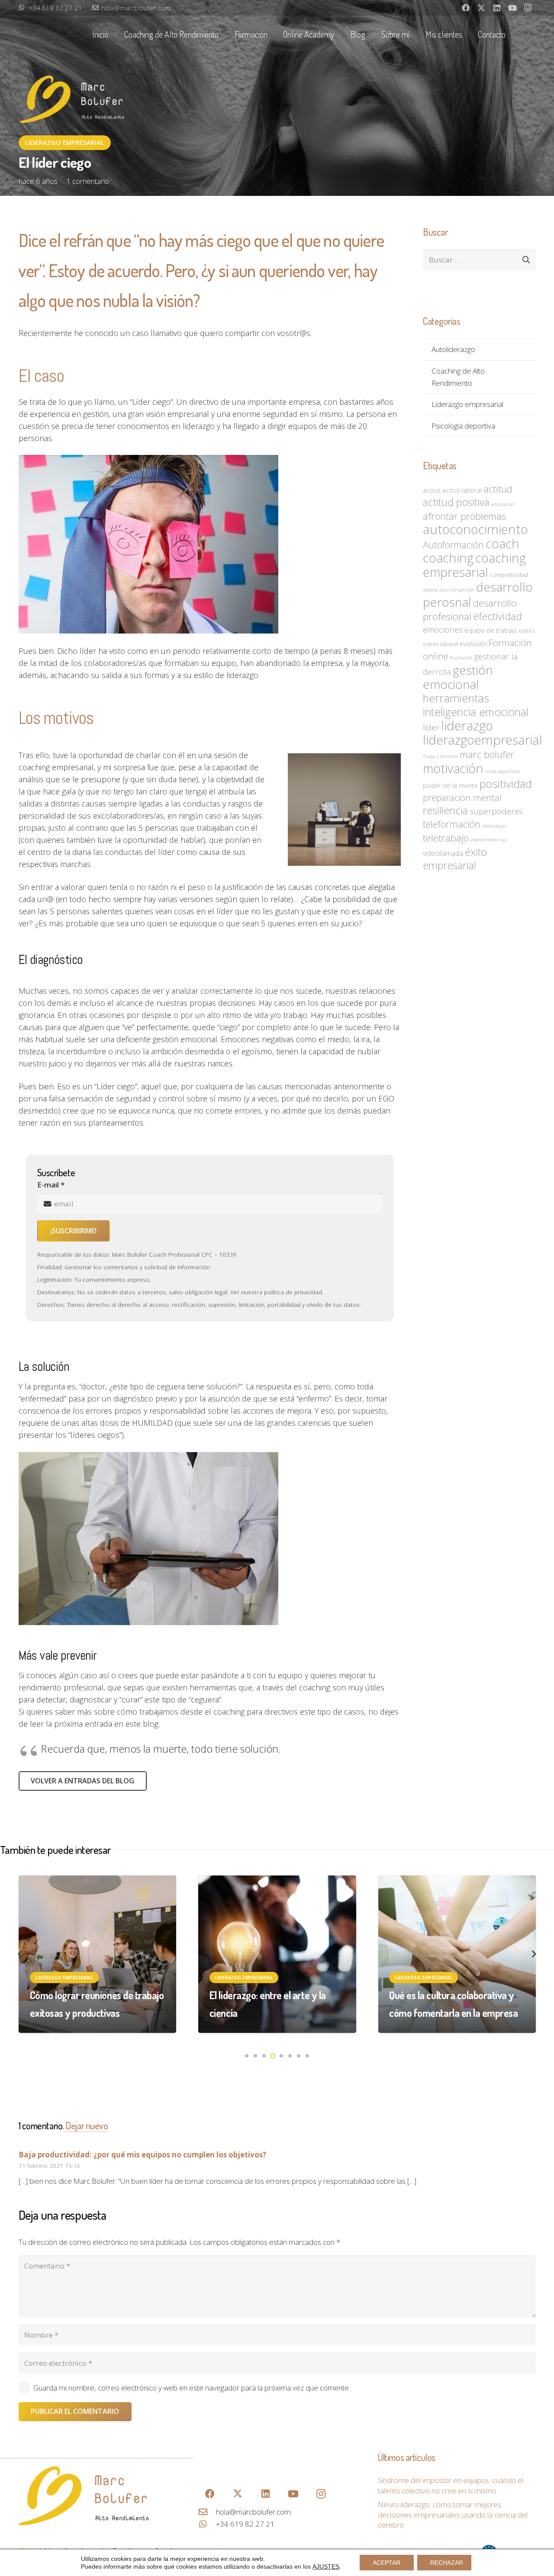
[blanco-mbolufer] (73, 101)
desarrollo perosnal (478, 594)
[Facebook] (466, 8)
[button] (224, 34)
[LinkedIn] (497, 8)
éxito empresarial (455, 859)
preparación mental (462, 797)
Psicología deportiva (463, 426)
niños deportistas (502, 771)
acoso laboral (462, 490)
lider (431, 727)
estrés (527, 630)
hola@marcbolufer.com (253, 2512)
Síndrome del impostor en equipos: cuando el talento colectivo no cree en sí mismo (451, 2485)
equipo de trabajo (491, 630)
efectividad (498, 616)
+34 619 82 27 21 (245, 2524)
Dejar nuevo (87, 2125)
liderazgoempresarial (483, 740)
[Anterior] (20, 1954)
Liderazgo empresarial (467, 404)
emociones (443, 629)
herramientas (456, 698)
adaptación (503, 504)
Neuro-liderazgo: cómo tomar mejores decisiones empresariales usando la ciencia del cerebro (453, 2515)
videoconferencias (488, 840)
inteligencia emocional (476, 712)
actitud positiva (456, 502)
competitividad (509, 575)
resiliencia (445, 810)
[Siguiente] (534, 1954)
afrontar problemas (464, 516)
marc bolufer (487, 754)
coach (502, 543)
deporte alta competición (449, 590)
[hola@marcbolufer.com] (207, 2512)
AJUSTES (326, 2566)
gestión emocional (458, 677)
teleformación (452, 824)
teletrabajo (446, 838)
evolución (473, 643)
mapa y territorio (440, 756)
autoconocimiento (475, 529)
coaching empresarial (474, 565)
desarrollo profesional (470, 610)
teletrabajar (494, 826)
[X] (481, 8)
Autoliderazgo (453, 349)
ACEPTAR (387, 2563)
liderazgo (467, 726)
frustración (461, 658)
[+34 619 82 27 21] (207, 2524)
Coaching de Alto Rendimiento (458, 377)
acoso (432, 490)
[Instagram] (528, 8)
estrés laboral (440, 644)
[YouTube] (512, 8)
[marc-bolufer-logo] (84, 2496)
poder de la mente (450, 785)
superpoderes (496, 811)
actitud (498, 489)
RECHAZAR (447, 2563)
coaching (448, 558)
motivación (453, 768)
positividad (506, 784)
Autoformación (453, 545)
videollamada (443, 853)
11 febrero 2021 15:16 (49, 2165)
